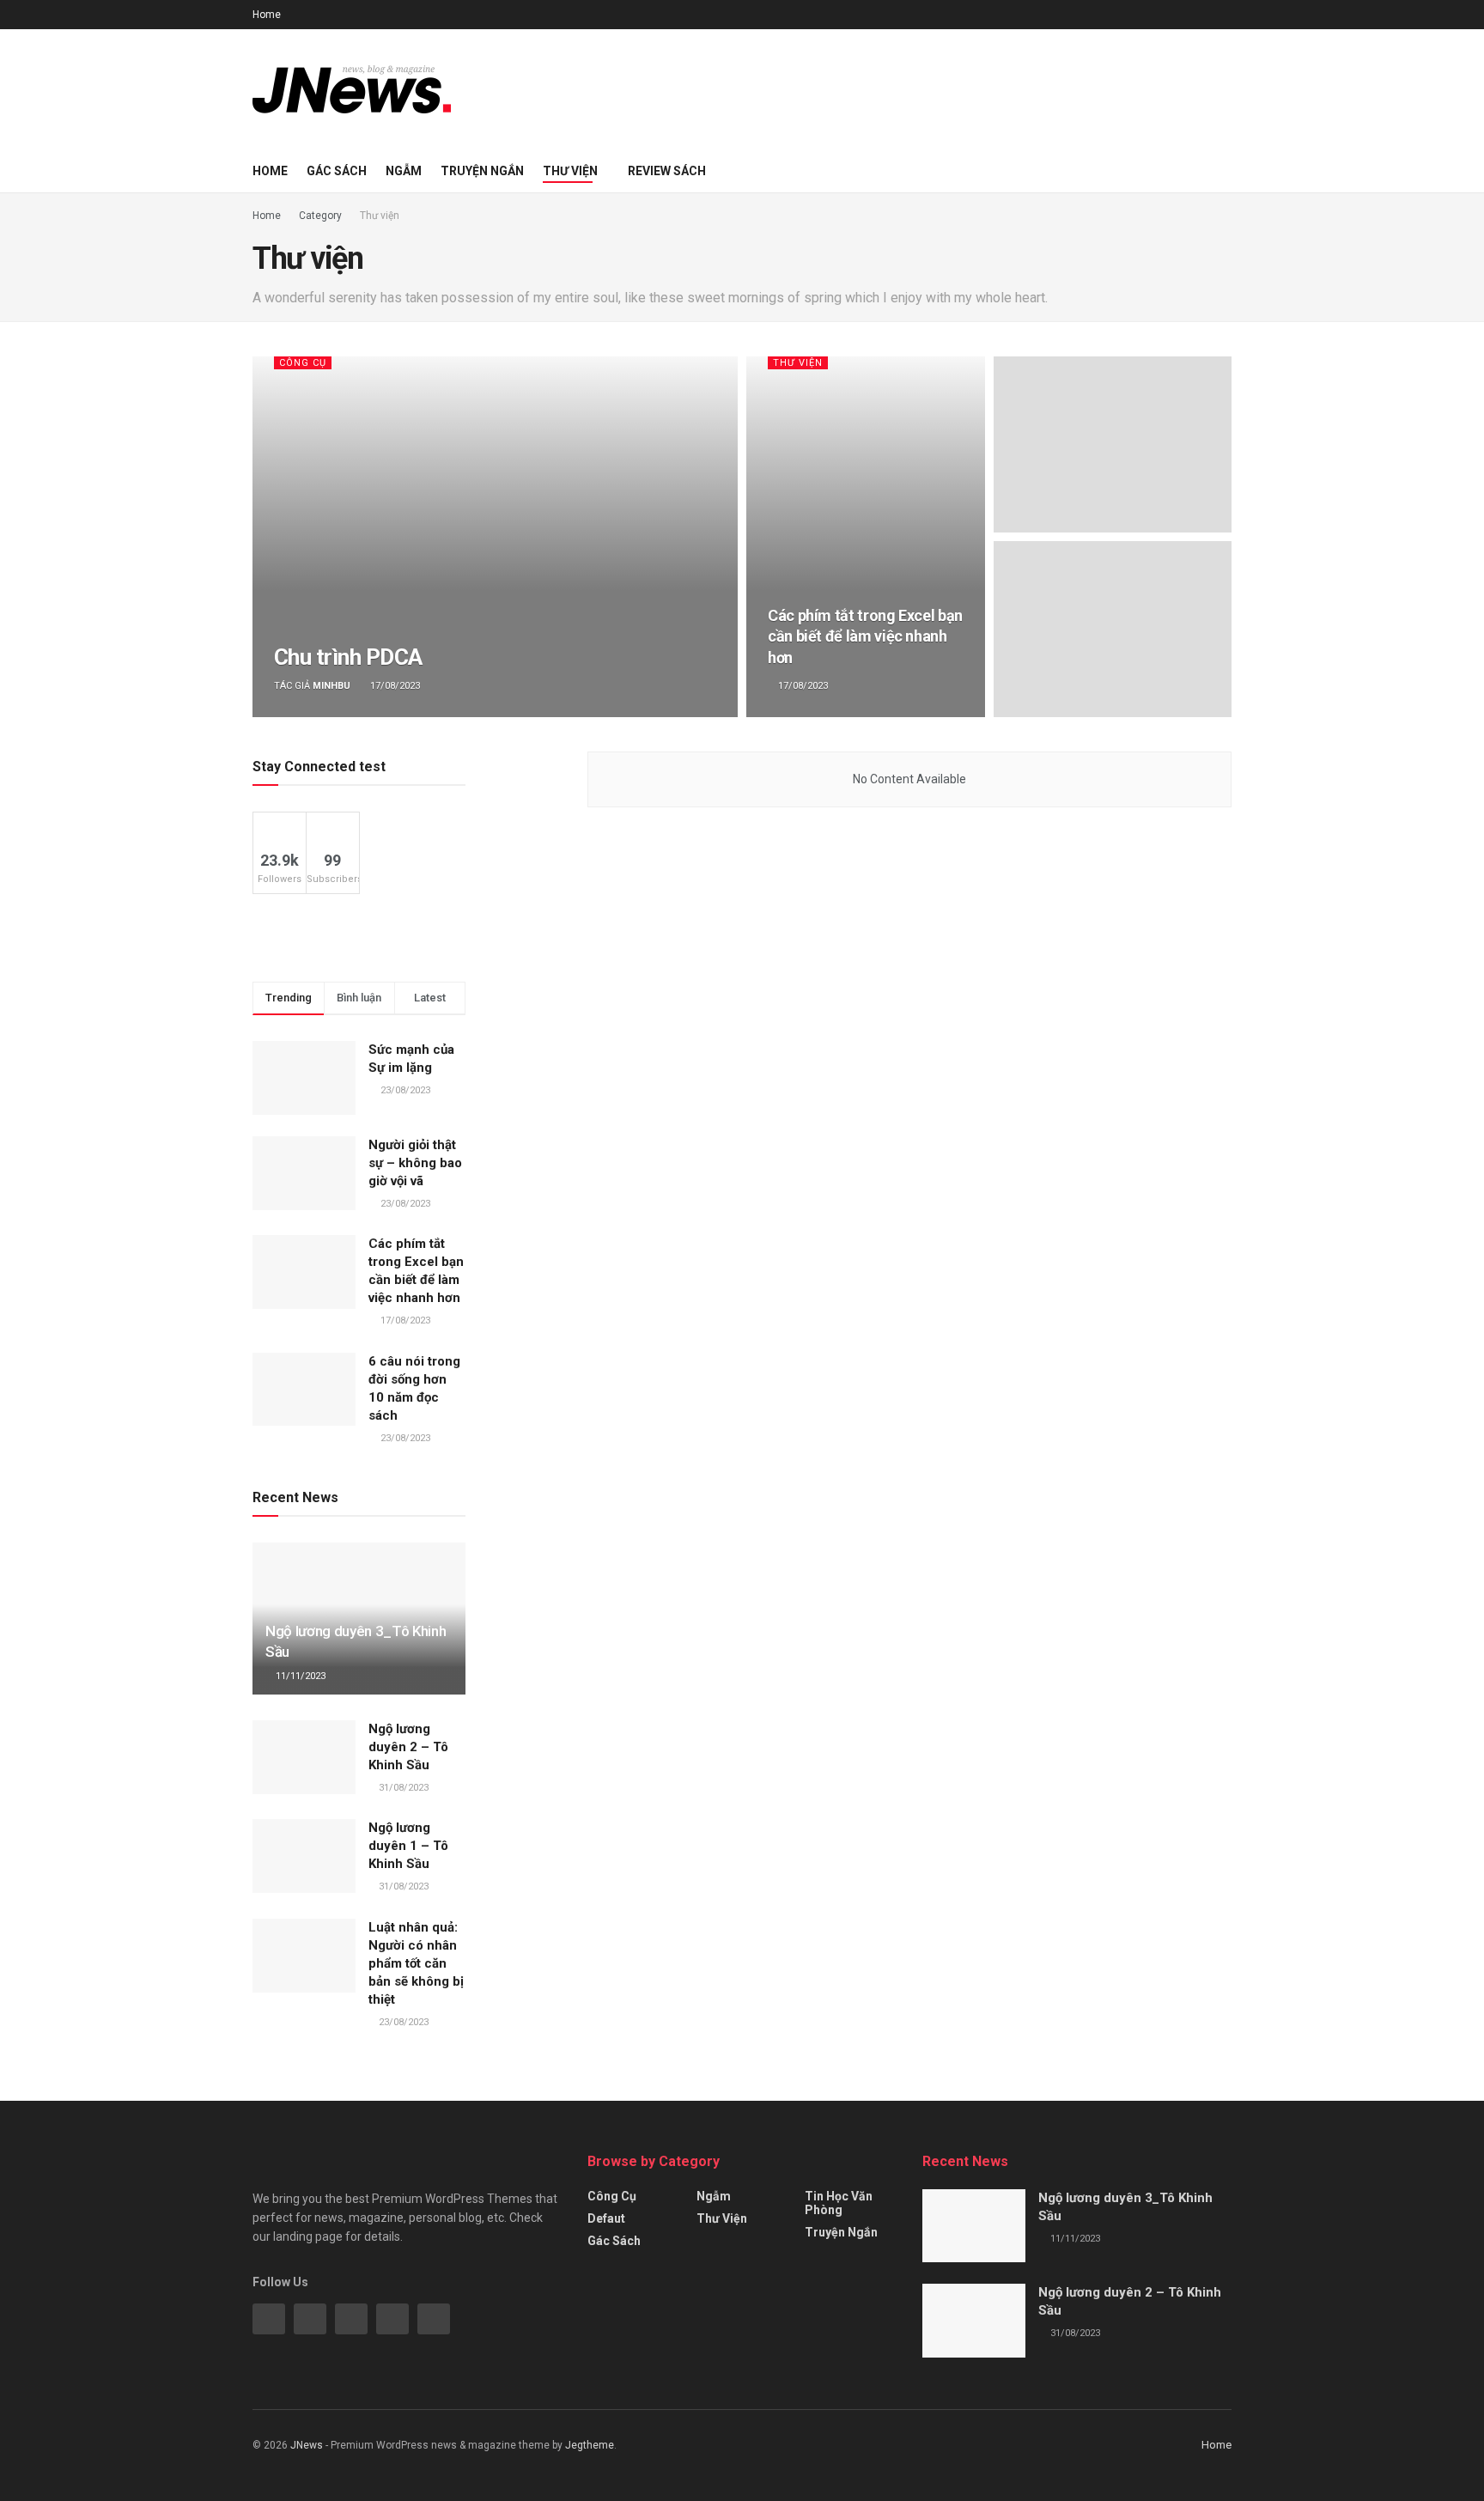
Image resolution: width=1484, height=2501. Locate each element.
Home (267, 15)
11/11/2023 (299, 1676)
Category (320, 216)
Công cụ (303, 363)
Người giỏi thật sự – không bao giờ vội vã (415, 1163)
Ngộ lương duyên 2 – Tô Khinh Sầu (408, 1747)
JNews (307, 2445)
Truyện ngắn (482, 171)
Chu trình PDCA (348, 657)
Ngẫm (404, 171)
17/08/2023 (394, 686)
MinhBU (331, 686)
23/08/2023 (402, 2022)
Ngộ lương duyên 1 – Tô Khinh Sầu (408, 1846)
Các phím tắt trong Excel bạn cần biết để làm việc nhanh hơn (865, 636)
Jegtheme (590, 2445)
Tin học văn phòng (839, 2203)
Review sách (667, 171)
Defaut (606, 2218)
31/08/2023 (402, 1788)
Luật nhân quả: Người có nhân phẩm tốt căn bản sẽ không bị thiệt (416, 1963)
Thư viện (570, 171)
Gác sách (337, 171)
